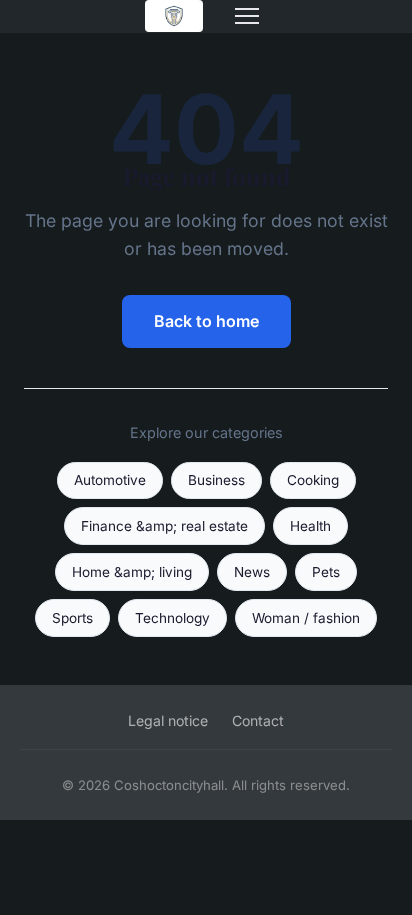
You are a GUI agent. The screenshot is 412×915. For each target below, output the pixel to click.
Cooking (313, 480)
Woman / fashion (306, 618)
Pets (326, 572)
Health (310, 526)
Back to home (206, 321)
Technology (172, 618)
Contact (258, 720)
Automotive (110, 480)
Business (216, 480)
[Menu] (247, 16)
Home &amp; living (132, 572)
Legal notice (168, 720)
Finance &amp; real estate (164, 526)
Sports (72, 618)
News (252, 572)
